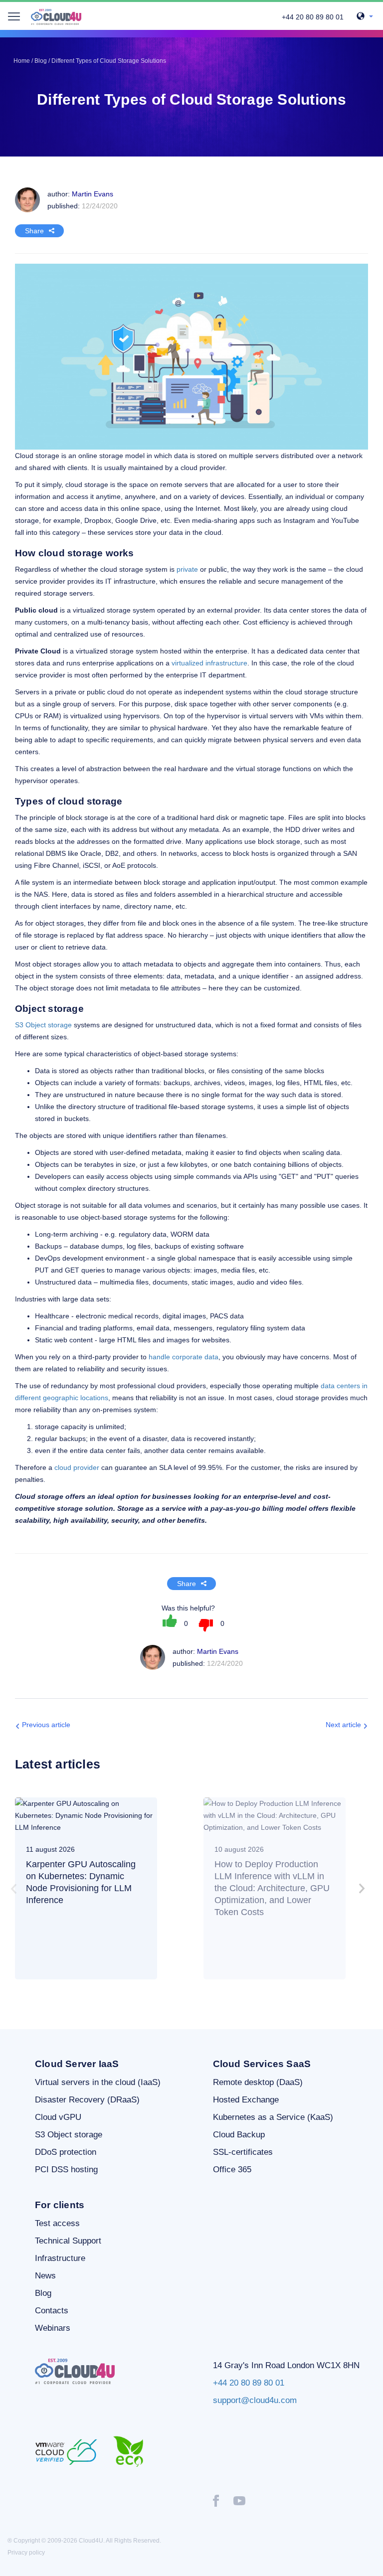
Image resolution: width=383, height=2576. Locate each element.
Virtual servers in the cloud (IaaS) (98, 2082)
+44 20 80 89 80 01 (313, 17)
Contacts (52, 2311)
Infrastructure (60, 2258)
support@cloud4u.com (255, 2400)
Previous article (46, 1725)
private (187, 569)
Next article (343, 1725)
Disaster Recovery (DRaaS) (87, 2100)
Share (34, 231)
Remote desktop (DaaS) (258, 2082)
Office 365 (232, 2170)
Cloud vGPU (58, 2117)
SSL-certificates (243, 2152)
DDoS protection (66, 2152)
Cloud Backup (239, 2135)
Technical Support (68, 2241)
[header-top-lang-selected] (365, 17)
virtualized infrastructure (209, 663)
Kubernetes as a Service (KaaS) (273, 2117)
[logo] (56, 17)
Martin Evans (218, 1651)
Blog (43, 2293)
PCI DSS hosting (66, 2170)
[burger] (14, 16)
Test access (57, 2223)
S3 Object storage (43, 1025)
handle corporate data (184, 1357)
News (45, 2276)
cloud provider (77, 1467)
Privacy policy (26, 2553)
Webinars (53, 2328)
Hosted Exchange (246, 2100)
